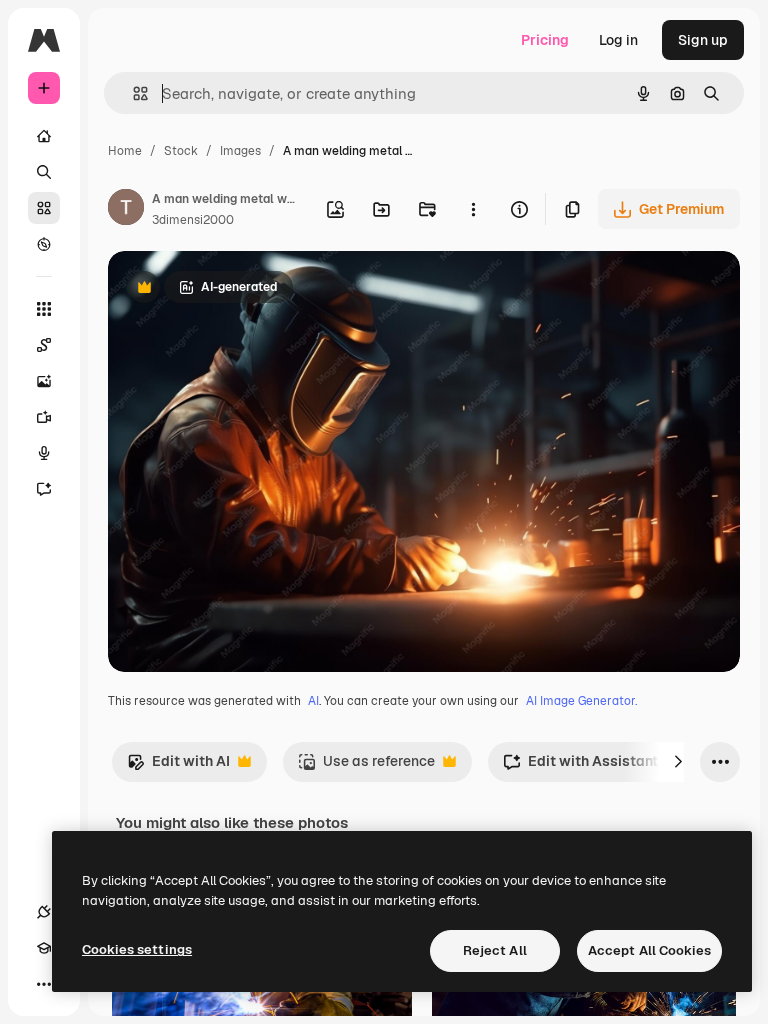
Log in (618, 40)
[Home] (44, 136)
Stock (181, 151)
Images (240, 151)
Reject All (495, 950)
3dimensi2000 (193, 220)
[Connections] (44, 912)
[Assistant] (44, 489)
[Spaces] (44, 345)
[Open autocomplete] (132, 93)
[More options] (473, 209)
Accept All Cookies (649, 950)
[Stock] (44, 208)
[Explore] (44, 244)
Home (125, 151)
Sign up (703, 40)
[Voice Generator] (44, 453)
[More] (44, 984)
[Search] (44, 172)
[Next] (678, 762)
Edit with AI (178, 766)
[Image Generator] (44, 381)
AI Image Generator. (581, 701)
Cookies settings (137, 949)
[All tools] (44, 309)
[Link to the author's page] (126, 210)
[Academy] (44, 948)
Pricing (545, 40)
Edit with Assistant (580, 766)
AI (313, 701)
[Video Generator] (44, 417)
